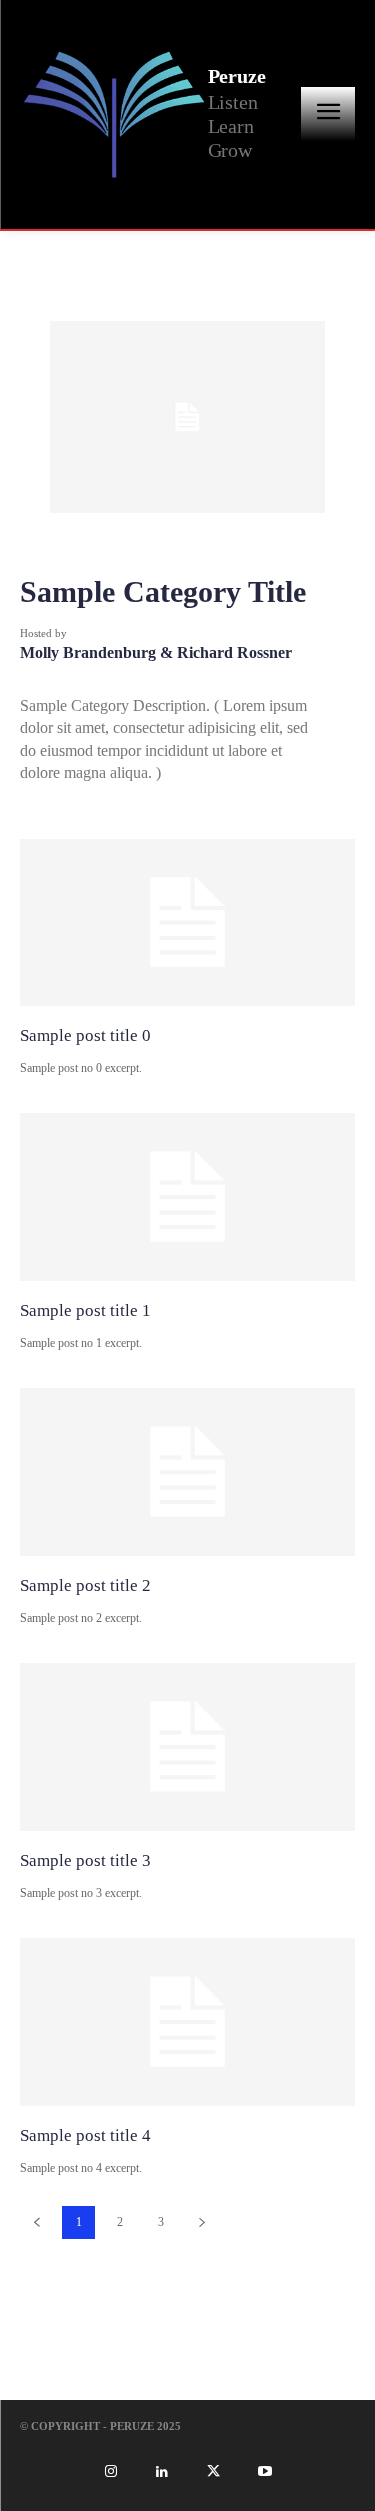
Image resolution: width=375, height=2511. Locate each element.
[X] (213, 2472)
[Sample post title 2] (187, 1472)
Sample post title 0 (85, 1035)
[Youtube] (264, 2472)
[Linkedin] (162, 2472)
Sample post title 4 (85, 2135)
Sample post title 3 (85, 1860)
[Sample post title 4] (187, 2022)
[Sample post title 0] (187, 923)
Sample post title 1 (85, 1310)
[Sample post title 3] (187, 1747)
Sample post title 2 (85, 1585)
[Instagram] (110, 2472)
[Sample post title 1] (187, 1197)
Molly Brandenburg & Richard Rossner (156, 652)
